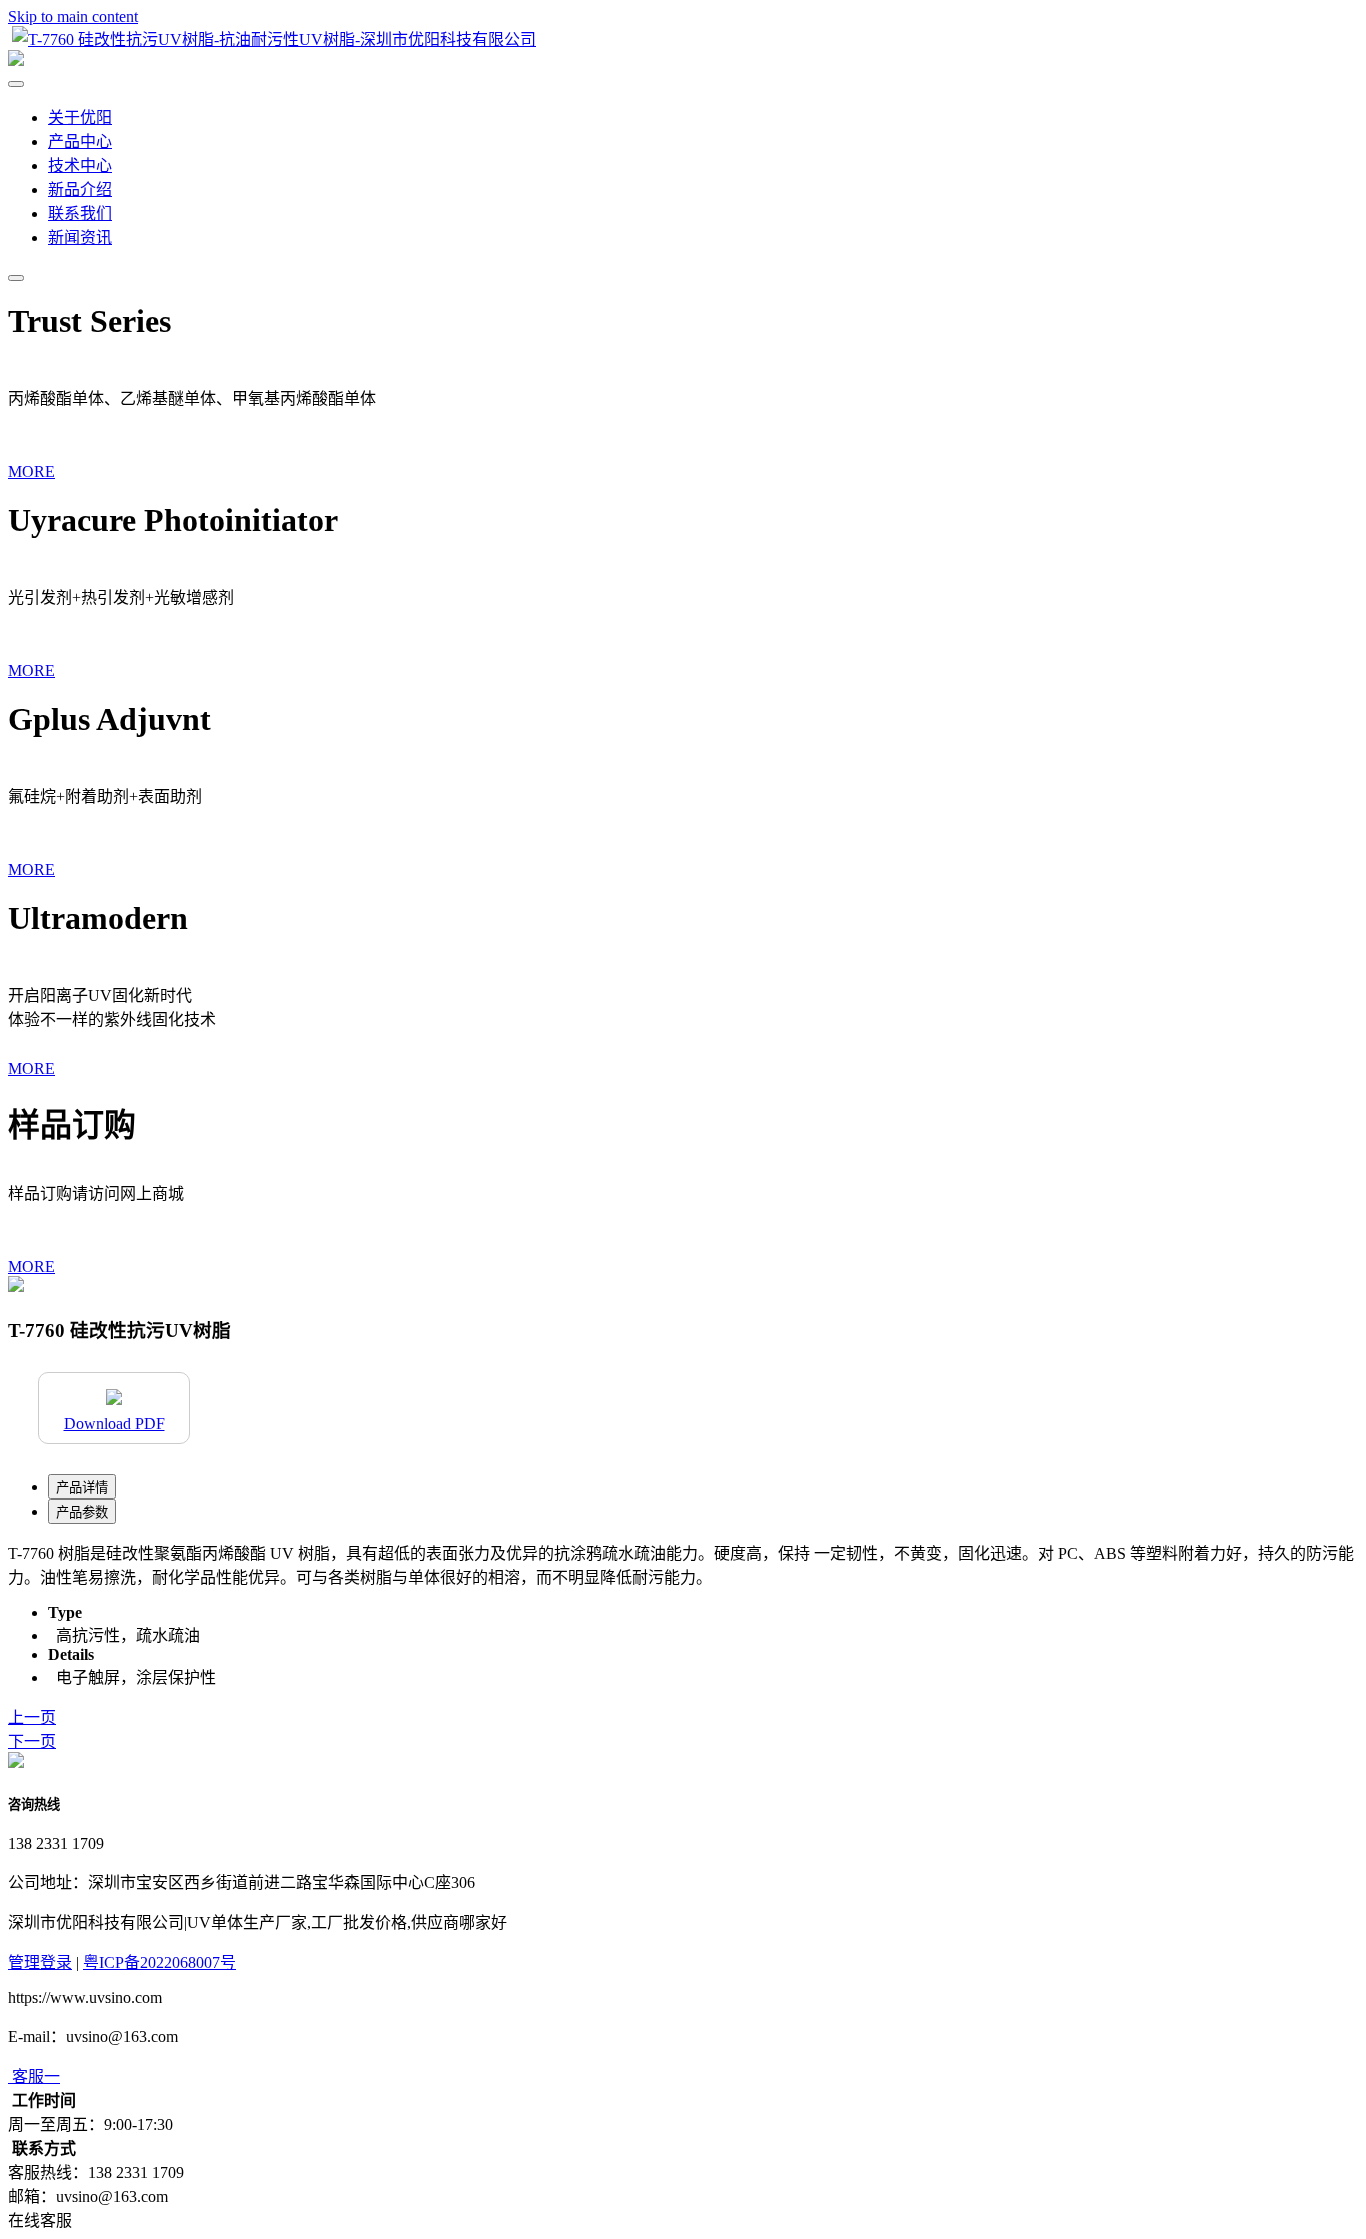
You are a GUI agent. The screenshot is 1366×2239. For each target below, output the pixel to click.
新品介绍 (80, 189)
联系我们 (80, 213)
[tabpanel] (683, 1564)
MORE (31, 471)
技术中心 (80, 165)
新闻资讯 (80, 237)
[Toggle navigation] (16, 278)
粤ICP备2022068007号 (159, 1962)
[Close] (16, 84)
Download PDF (114, 1423)
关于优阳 (80, 117)
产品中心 (80, 141)
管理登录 (40, 1962)
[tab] (82, 1486)
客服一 (36, 2076)
